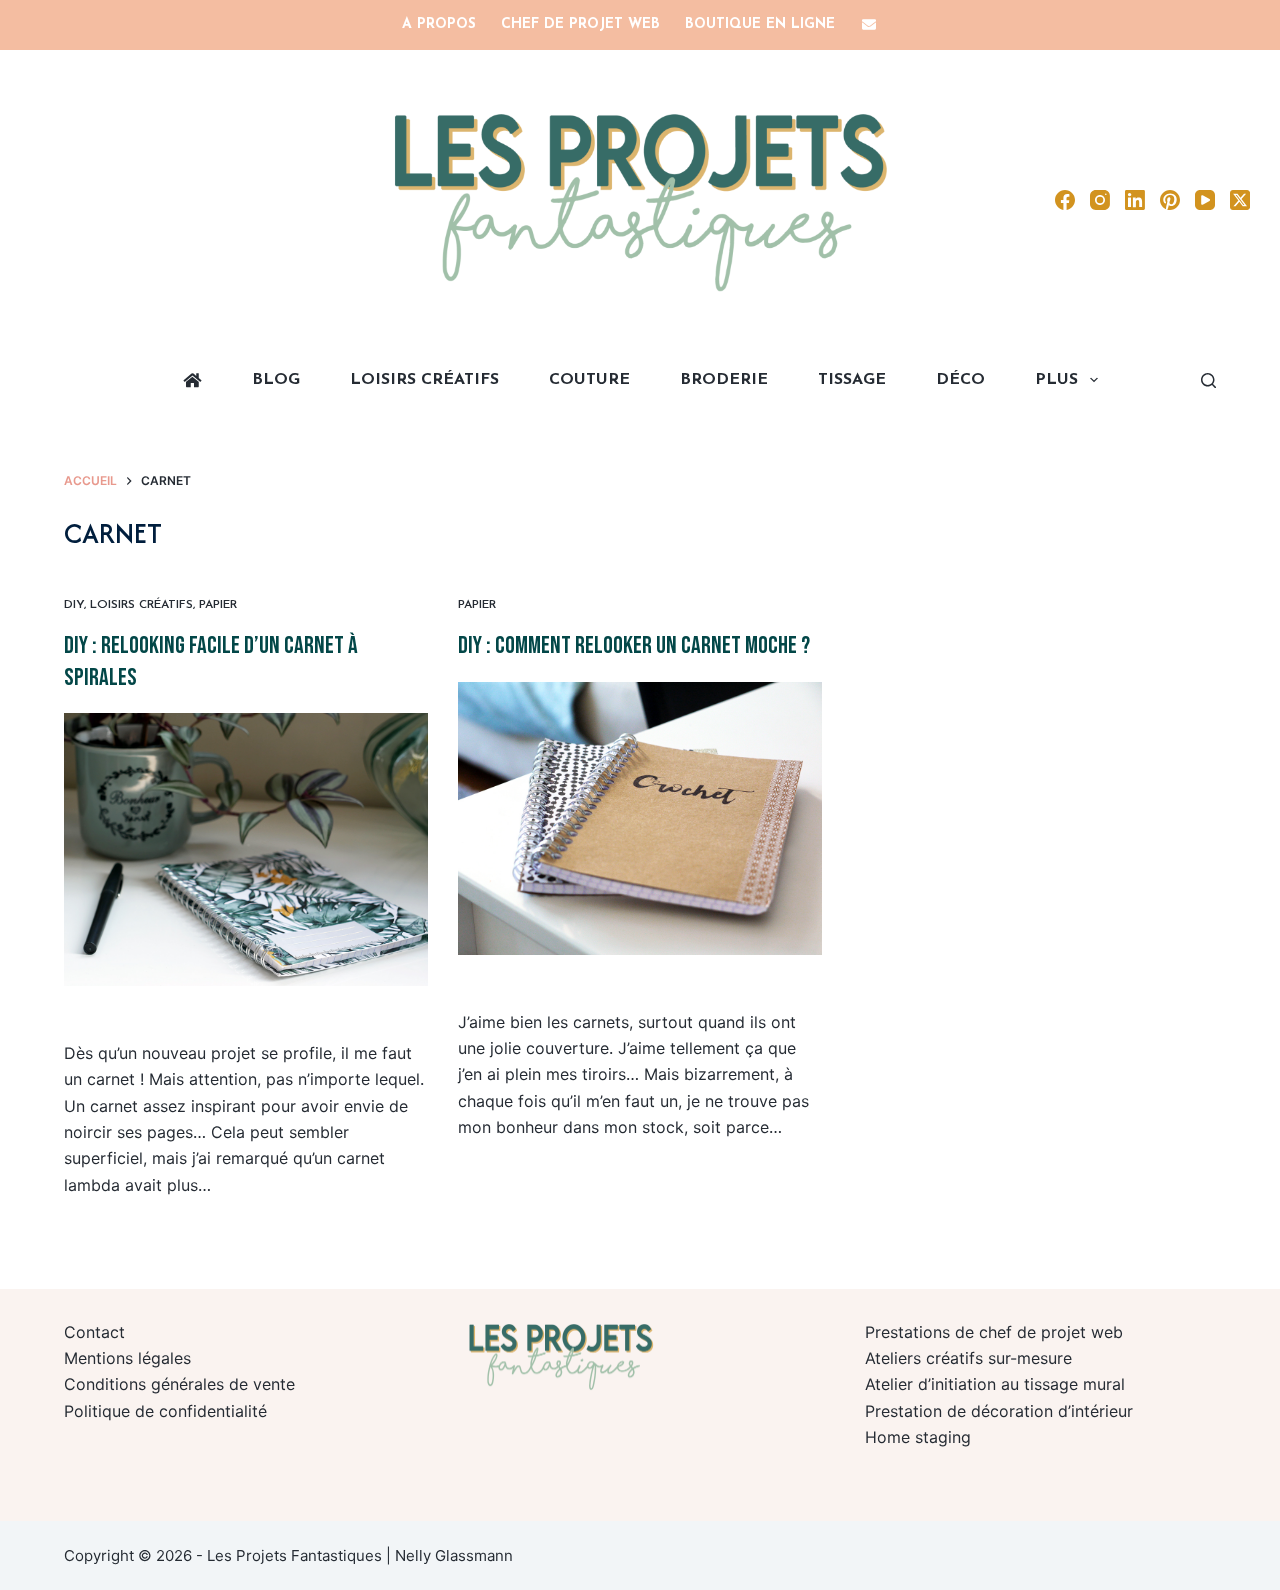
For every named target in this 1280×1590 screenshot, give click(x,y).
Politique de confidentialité (165, 1411)
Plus (1056, 380)
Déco (960, 380)
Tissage (852, 380)
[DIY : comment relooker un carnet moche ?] (640, 818)
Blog (276, 380)
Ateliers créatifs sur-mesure (968, 1358)
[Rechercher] (1208, 380)
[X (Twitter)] (1240, 200)
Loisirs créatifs (424, 380)
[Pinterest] (1170, 200)
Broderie (724, 380)
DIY (74, 605)
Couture (589, 380)
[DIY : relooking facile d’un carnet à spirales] (246, 849)
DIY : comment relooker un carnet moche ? (634, 645)
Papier (218, 605)
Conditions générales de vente (179, 1384)
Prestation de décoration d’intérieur (999, 1411)
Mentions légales (127, 1358)
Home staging (918, 1437)
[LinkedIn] (1135, 200)
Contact (94, 1332)
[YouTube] (1205, 200)
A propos (439, 24)
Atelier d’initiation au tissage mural (995, 1384)
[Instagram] (1100, 200)
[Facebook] (1065, 200)
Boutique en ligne (760, 24)
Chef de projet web (580, 24)
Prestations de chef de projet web (994, 1332)
